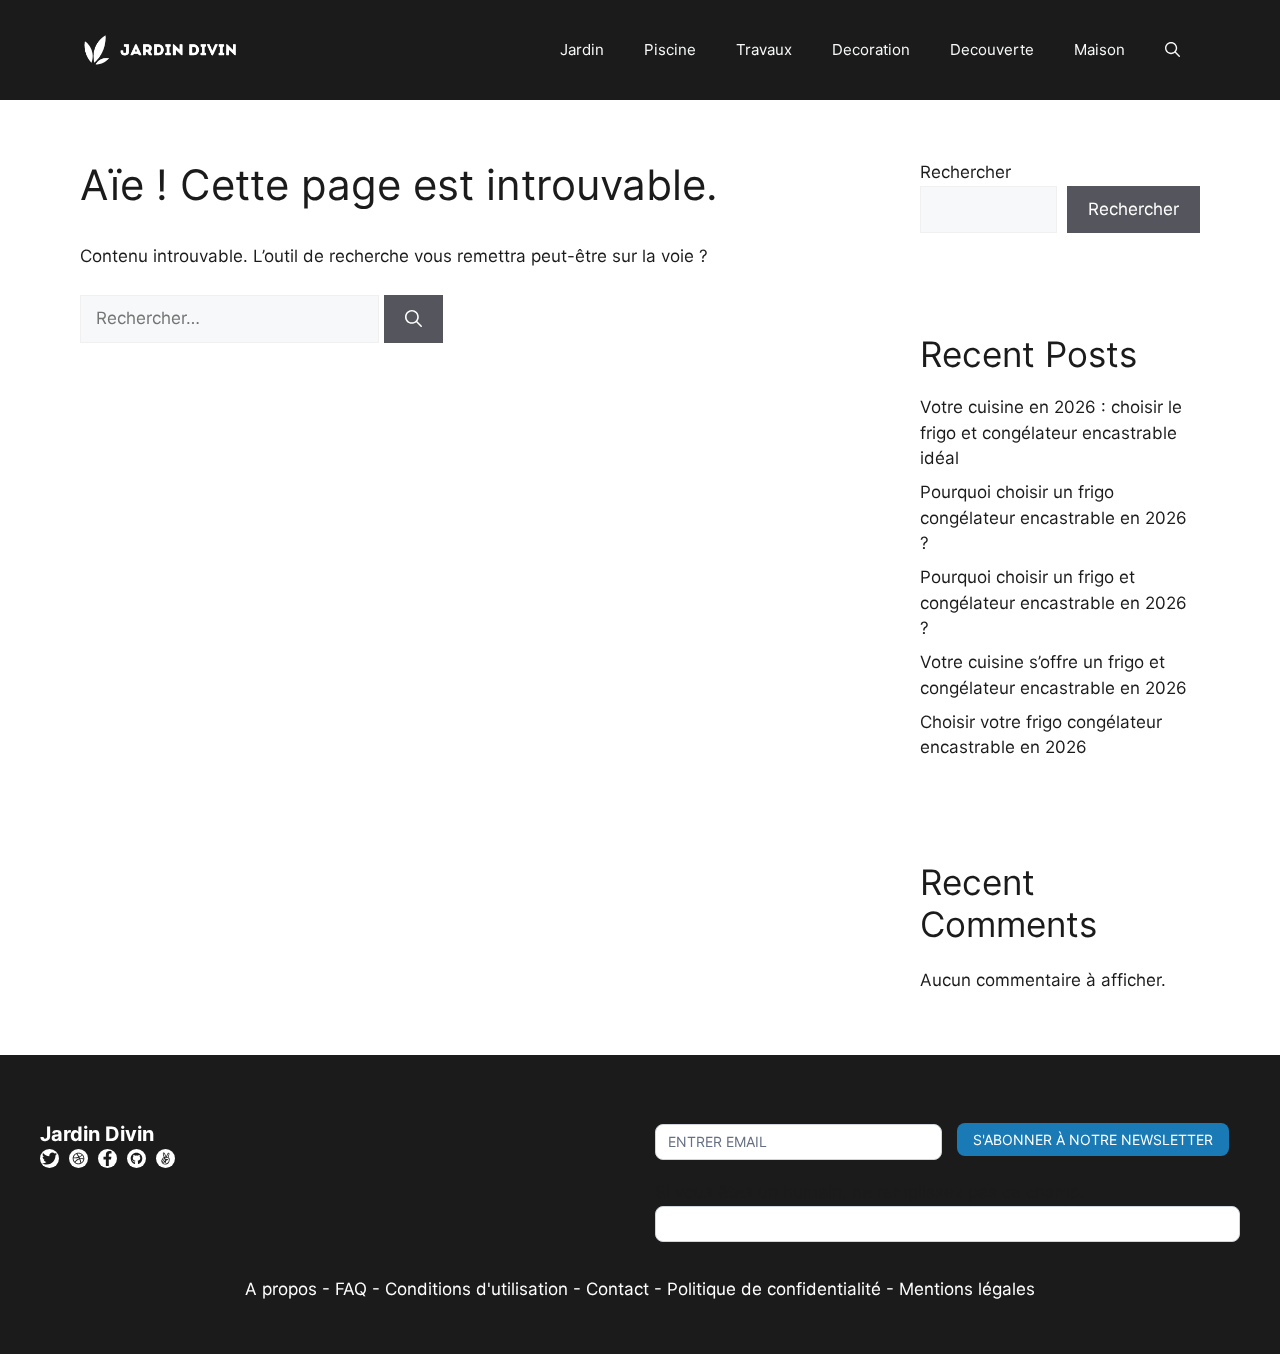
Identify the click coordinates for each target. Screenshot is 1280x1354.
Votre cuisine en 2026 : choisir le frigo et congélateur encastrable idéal (1051, 432)
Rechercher (965, 172)
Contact (617, 1289)
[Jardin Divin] (165, 49)
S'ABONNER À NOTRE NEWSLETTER (1093, 1139)
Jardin (582, 49)
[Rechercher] (413, 319)
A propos (281, 1289)
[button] (1172, 50)
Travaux (764, 49)
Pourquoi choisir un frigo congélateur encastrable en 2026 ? (1053, 517)
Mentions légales (967, 1289)
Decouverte (992, 49)
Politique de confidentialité (774, 1289)
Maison (1099, 49)
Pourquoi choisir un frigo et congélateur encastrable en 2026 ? (1053, 602)
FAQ (353, 1289)
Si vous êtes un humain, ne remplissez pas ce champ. (870, 1192)
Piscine (670, 49)
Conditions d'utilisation (476, 1289)
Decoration (871, 49)
